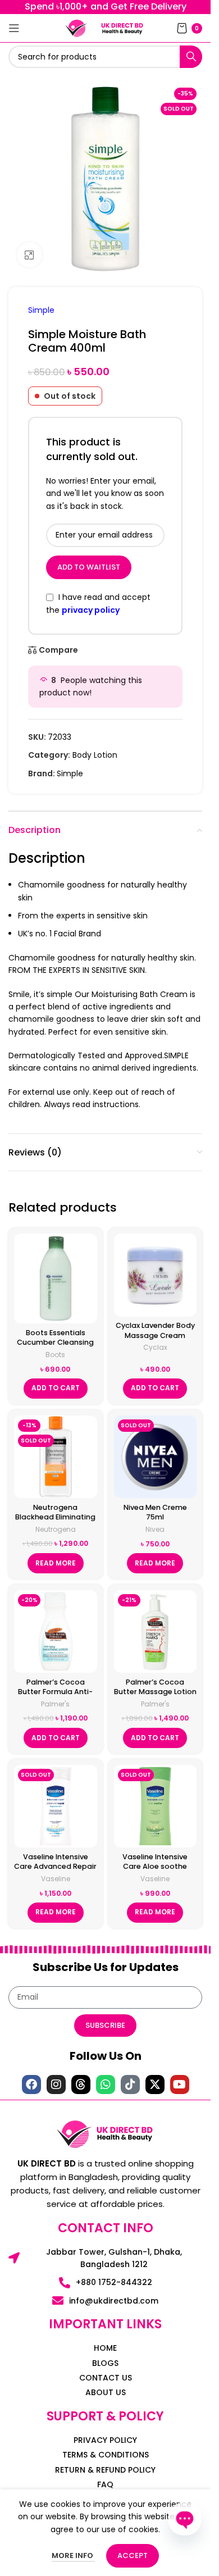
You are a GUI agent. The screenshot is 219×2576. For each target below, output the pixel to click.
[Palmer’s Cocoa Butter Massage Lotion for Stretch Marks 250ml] (156, 1632)
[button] (56, 1389)
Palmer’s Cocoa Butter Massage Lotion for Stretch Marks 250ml (155, 1697)
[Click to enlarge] (29, 255)
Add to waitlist (89, 567)
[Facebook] (31, 2085)
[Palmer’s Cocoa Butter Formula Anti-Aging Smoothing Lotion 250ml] (56, 1632)
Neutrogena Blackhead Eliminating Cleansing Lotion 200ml (55, 1522)
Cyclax (155, 1347)
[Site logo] (76, 28)
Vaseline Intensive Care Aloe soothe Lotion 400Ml (155, 1867)
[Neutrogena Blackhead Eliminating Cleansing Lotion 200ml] (56, 1457)
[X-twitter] (155, 2085)
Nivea (155, 1529)
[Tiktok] (130, 2085)
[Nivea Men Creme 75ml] (156, 1457)
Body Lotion (95, 755)
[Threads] (81, 2085)
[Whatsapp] (106, 2085)
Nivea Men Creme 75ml (155, 1512)
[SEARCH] (191, 57)
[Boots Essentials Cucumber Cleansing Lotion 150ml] (56, 1278)
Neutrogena (56, 1529)
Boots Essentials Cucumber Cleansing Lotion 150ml (55, 1342)
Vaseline (56, 1879)
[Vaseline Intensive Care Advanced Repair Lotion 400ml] (56, 1806)
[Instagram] (56, 2085)
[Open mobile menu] (14, 28)
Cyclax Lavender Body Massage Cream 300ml (155, 1335)
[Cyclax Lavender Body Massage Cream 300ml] (156, 1275)
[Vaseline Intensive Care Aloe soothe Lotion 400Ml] (156, 1806)
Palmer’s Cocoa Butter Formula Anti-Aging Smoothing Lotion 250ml (55, 1697)
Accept (133, 2555)
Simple (41, 310)
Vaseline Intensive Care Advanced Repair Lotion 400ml (55, 1867)
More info (73, 2555)
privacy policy (91, 610)
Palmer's (55, 1704)
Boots (55, 1355)
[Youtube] (180, 2085)
